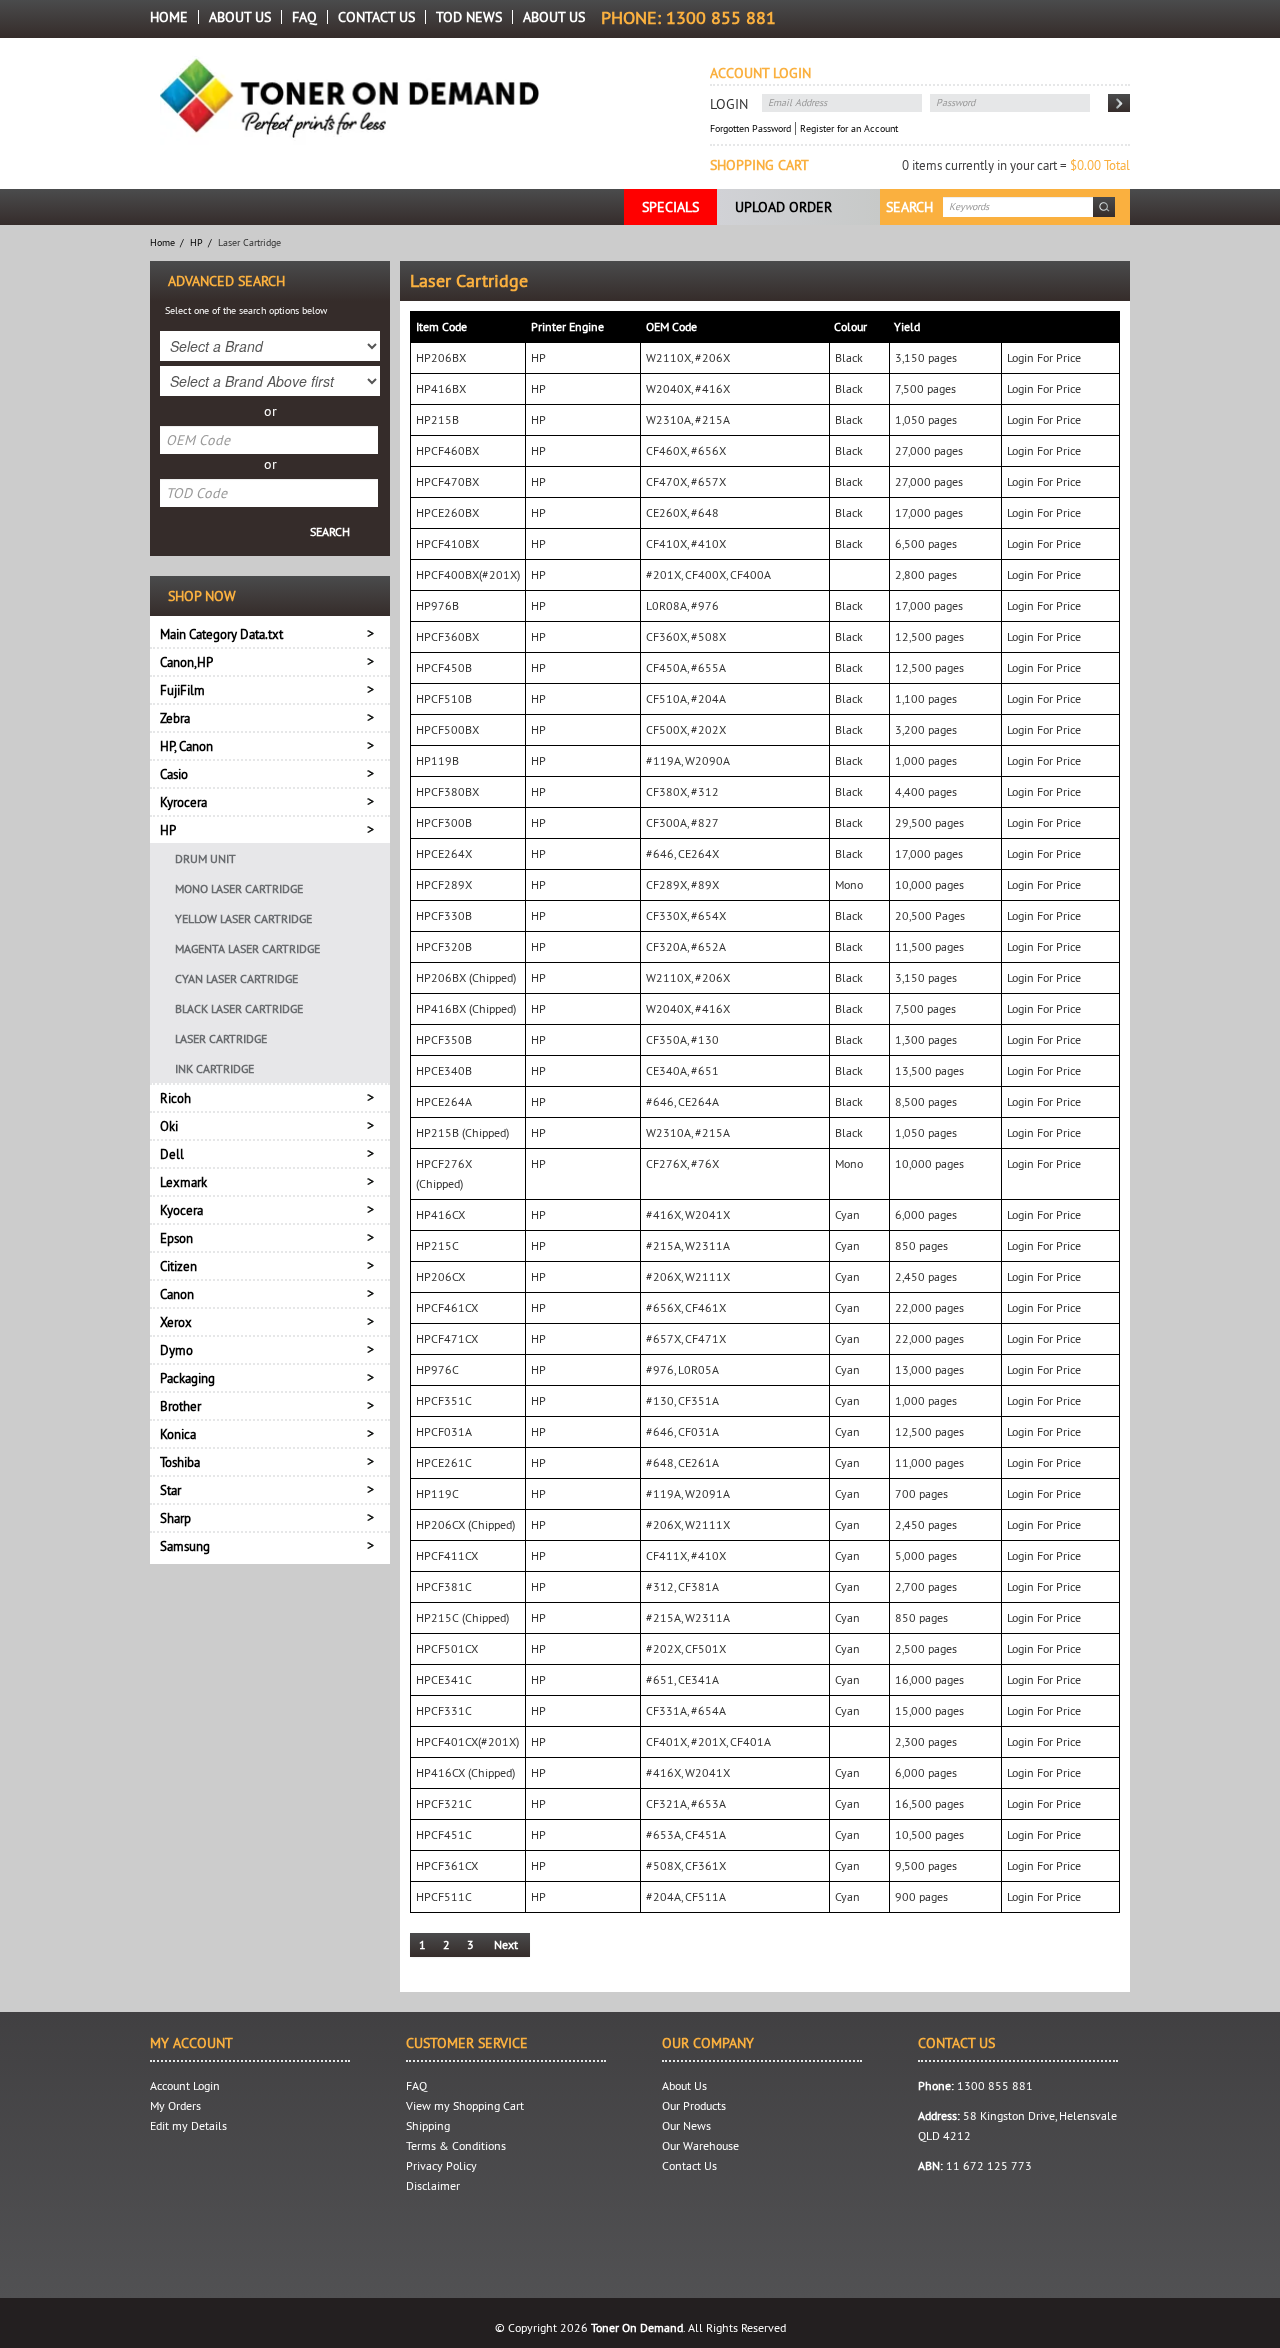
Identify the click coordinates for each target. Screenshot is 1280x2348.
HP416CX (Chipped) (465, 1772)
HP (196, 242)
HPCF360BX (447, 636)
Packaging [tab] (187, 1378)
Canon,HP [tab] (186, 662)
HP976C (437, 1369)
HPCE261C (444, 1462)
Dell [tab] (172, 1154)
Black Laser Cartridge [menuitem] (239, 1008)
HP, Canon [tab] (186, 746)
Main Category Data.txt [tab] (221, 634)
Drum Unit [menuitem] (205, 858)
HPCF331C (444, 1710)
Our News (686, 2125)
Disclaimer (433, 2185)
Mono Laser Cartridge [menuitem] (239, 888)
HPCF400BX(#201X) (468, 574)
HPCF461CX (447, 1307)
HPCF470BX (447, 481)
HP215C (437, 1245)
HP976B (437, 605)
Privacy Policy (441, 2165)
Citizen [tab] (178, 1266)
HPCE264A (444, 1101)
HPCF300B (444, 822)
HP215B (437, 419)
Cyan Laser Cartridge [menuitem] (236, 978)
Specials (670, 207)
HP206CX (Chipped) (465, 1524)
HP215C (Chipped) (462, 1617)
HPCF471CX (447, 1338)
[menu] (270, 963)
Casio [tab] (174, 774)
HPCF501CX (447, 1648)
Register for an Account (849, 128)
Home (169, 17)
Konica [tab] (178, 1434)
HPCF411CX (447, 1555)
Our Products (694, 2105)
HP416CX (440, 1214)
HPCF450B (444, 667)
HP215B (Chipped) (462, 1132)
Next (506, 1944)
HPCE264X (444, 853)
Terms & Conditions (456, 2145)
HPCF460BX (447, 450)
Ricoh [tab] (175, 1098)
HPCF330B (444, 915)
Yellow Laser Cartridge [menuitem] (243, 918)
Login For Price (1044, 357)
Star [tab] (170, 1490)
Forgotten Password (750, 128)
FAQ (304, 17)
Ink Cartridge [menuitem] (214, 1068)
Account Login (185, 2085)
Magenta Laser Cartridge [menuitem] (247, 948)
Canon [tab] (177, 1294)
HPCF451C (444, 1834)
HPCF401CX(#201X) (467, 1741)
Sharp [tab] (175, 1518)
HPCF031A (444, 1431)
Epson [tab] (176, 1238)
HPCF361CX (447, 1865)
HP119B (437, 760)
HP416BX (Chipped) (466, 1008)
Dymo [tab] (176, 1350)
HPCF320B (444, 946)
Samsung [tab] (185, 1546)
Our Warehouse (700, 2145)
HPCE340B (444, 1070)
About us (554, 17)
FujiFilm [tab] (182, 690)
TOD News (469, 17)
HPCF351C (444, 1400)
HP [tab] (168, 830)
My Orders (175, 2105)
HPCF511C (444, 1896)
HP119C (437, 1493)
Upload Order (783, 207)
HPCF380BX (447, 791)
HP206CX (440, 1276)
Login (729, 104)
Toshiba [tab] (180, 1462)
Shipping (428, 2125)
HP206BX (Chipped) (466, 977)
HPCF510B (444, 698)
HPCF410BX (447, 543)
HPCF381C (444, 1586)
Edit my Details (188, 2125)
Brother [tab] (180, 1406)
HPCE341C (444, 1679)
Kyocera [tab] (181, 1210)
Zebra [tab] (175, 718)
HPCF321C (444, 1803)
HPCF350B (444, 1039)
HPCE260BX (447, 512)
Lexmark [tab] (183, 1182)
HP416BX (441, 388)
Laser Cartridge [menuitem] (221, 1038)
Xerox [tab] (176, 1322)
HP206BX (441, 357)
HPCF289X (444, 884)
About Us (240, 17)
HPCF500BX (447, 729)
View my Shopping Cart (465, 2105)
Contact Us (376, 17)
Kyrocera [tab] (183, 802)
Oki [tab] (169, 1126)
